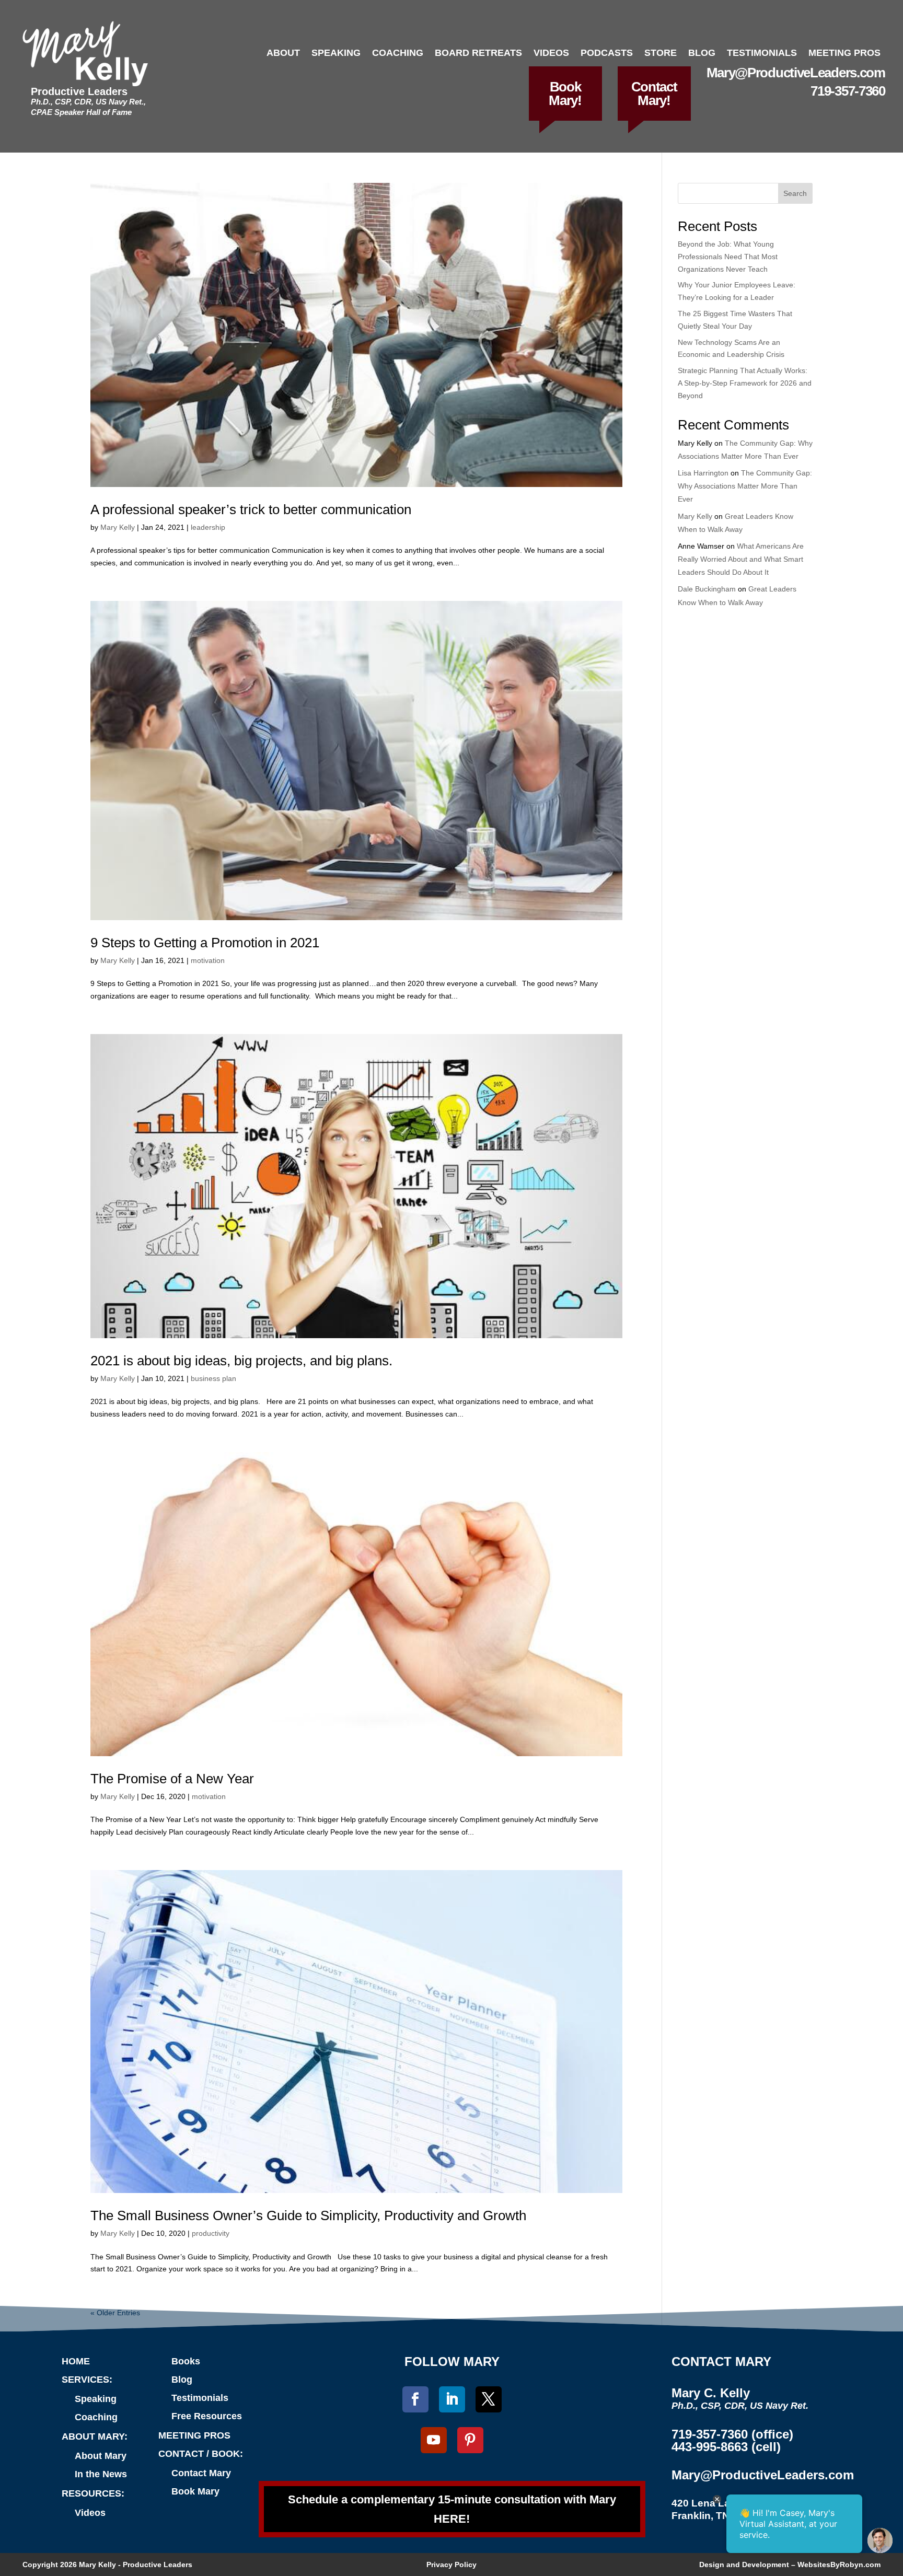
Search (795, 193)
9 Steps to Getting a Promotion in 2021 (205, 943)
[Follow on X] (489, 2399)
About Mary (101, 2456)
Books (186, 2361)
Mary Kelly (118, 527)
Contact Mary (201, 2473)
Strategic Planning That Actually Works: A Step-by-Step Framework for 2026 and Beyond (745, 383)
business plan (213, 1378)
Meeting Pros (844, 53)
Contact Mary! (654, 94)
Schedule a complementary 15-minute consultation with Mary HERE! (452, 2509)
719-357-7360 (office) (732, 2434)
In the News (101, 2474)
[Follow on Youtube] (434, 2440)
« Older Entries (115, 2313)
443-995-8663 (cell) (726, 2447)
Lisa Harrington (703, 473)
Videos (551, 53)
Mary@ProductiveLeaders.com (796, 73)
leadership (208, 527)
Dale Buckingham (707, 589)
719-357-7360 (848, 91)
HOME (76, 2361)
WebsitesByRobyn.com (839, 2565)
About (283, 53)
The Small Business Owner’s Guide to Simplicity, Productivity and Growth (308, 2215)
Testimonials (762, 53)
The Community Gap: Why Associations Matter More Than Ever (745, 486)
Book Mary (195, 2491)
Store (661, 53)
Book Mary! (565, 94)
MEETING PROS (194, 2435)
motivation (208, 960)
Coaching (398, 53)
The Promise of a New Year (172, 1779)
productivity (211, 2233)
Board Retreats (478, 53)
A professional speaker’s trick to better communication (251, 509)
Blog (702, 53)
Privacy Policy (451, 2565)
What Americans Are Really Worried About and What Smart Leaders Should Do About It (741, 559)
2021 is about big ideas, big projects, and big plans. (241, 1361)
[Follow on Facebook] (415, 2399)
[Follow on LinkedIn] (452, 2399)
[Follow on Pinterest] (470, 2440)
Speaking (336, 53)
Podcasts (607, 53)
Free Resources (207, 2416)
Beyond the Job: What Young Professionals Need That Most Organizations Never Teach (728, 257)
